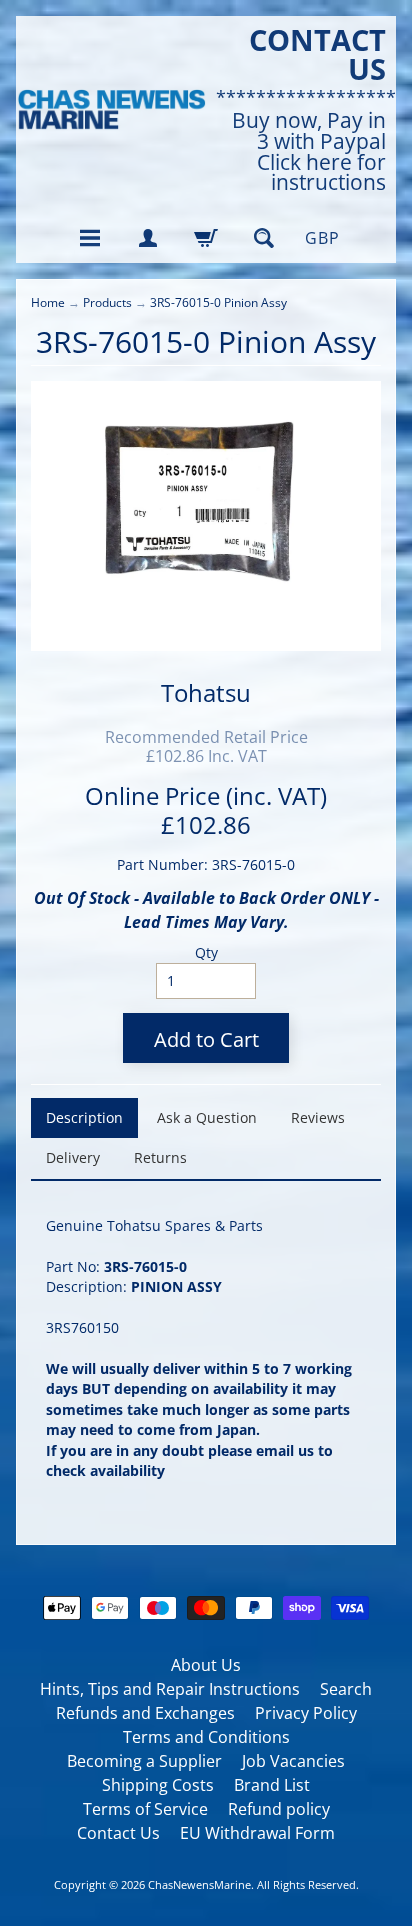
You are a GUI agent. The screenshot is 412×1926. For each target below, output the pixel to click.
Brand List (272, 1785)
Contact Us (118, 1833)
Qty (206, 952)
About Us (206, 1665)
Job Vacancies (293, 1761)
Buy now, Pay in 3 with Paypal (309, 131)
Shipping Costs (158, 1785)
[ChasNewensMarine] (111, 110)
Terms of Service (145, 1809)
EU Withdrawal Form (257, 1833)
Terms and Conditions (206, 1737)
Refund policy (279, 1809)
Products (107, 302)
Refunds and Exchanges (145, 1713)
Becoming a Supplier (144, 1761)
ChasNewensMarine (199, 1884)
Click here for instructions (321, 173)
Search (346, 1689)
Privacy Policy (306, 1713)
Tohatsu (206, 692)
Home (48, 302)
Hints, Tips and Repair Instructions (170, 1689)
